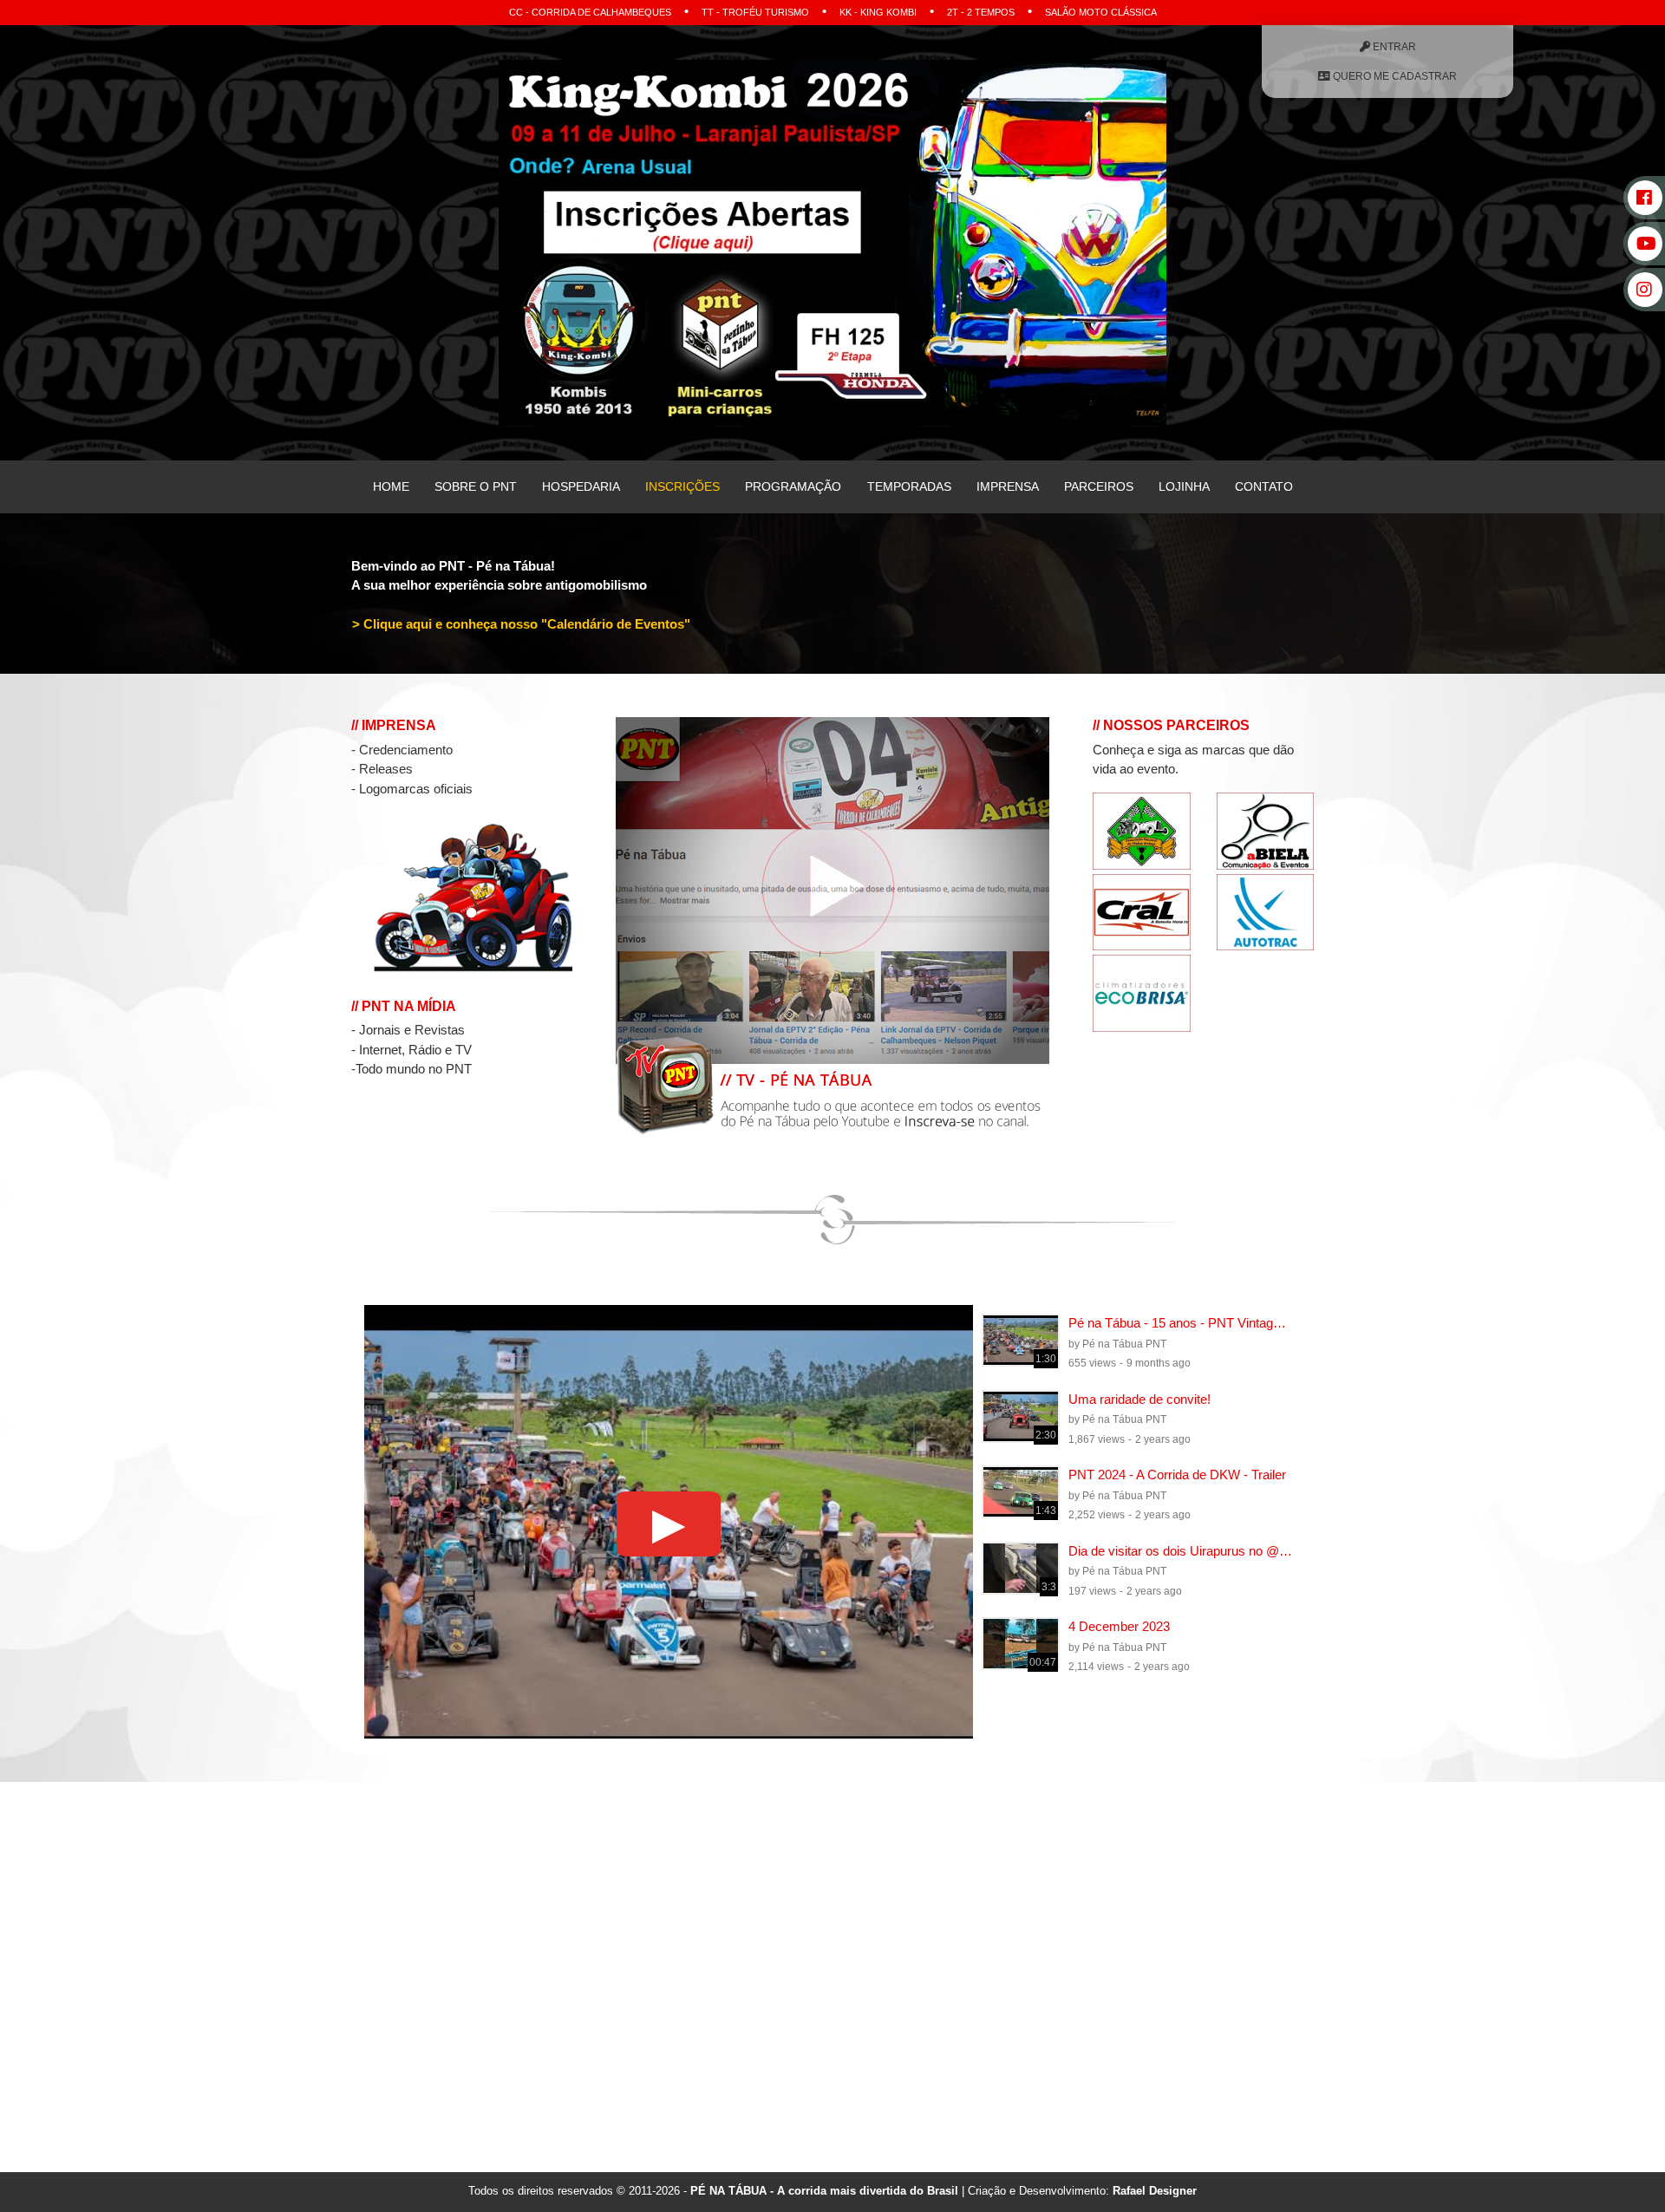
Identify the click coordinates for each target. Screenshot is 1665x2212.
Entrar (1393, 47)
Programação (793, 486)
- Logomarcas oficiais (412, 789)
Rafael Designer (1155, 2191)
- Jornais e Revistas (408, 1030)
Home (390, 486)
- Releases (382, 769)
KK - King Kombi (878, 12)
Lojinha (1184, 486)
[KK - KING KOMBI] (832, 241)
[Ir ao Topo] (1616, 2163)
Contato (1264, 486)
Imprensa (1007, 486)
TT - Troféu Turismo (755, 12)
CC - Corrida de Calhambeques (590, 12)
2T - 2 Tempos (981, 12)
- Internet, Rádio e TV (411, 1050)
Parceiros (1098, 486)
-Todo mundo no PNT (411, 1069)
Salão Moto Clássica (1101, 12)
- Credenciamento (402, 750)
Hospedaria (581, 486)
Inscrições (682, 486)
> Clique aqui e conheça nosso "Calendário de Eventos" (521, 623)
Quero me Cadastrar (1394, 76)
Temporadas (908, 486)
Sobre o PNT (475, 486)
